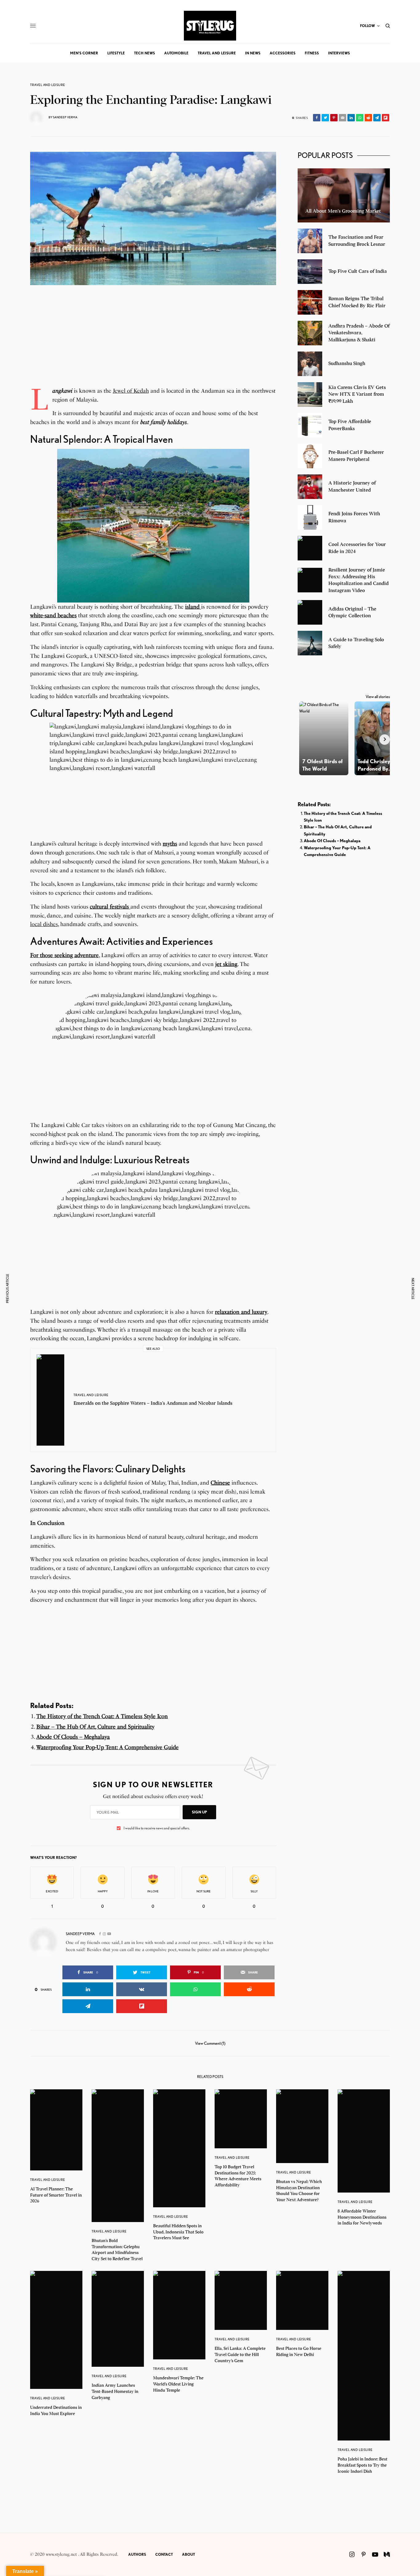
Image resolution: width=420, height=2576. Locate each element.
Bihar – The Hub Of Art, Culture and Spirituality (95, 1727)
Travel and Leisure (48, 85)
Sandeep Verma (65, 117)
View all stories (378, 697)
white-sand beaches (53, 615)
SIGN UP (199, 1812)
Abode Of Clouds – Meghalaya (73, 1737)
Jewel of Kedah (131, 391)
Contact (164, 2554)
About (188, 2554)
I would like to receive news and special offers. (157, 1828)
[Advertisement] (153, 344)
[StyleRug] (210, 26)
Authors (137, 2554)
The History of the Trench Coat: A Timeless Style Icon (102, 1716)
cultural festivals (110, 907)
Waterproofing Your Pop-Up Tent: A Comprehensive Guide (107, 1747)
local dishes (44, 924)
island (192, 607)
